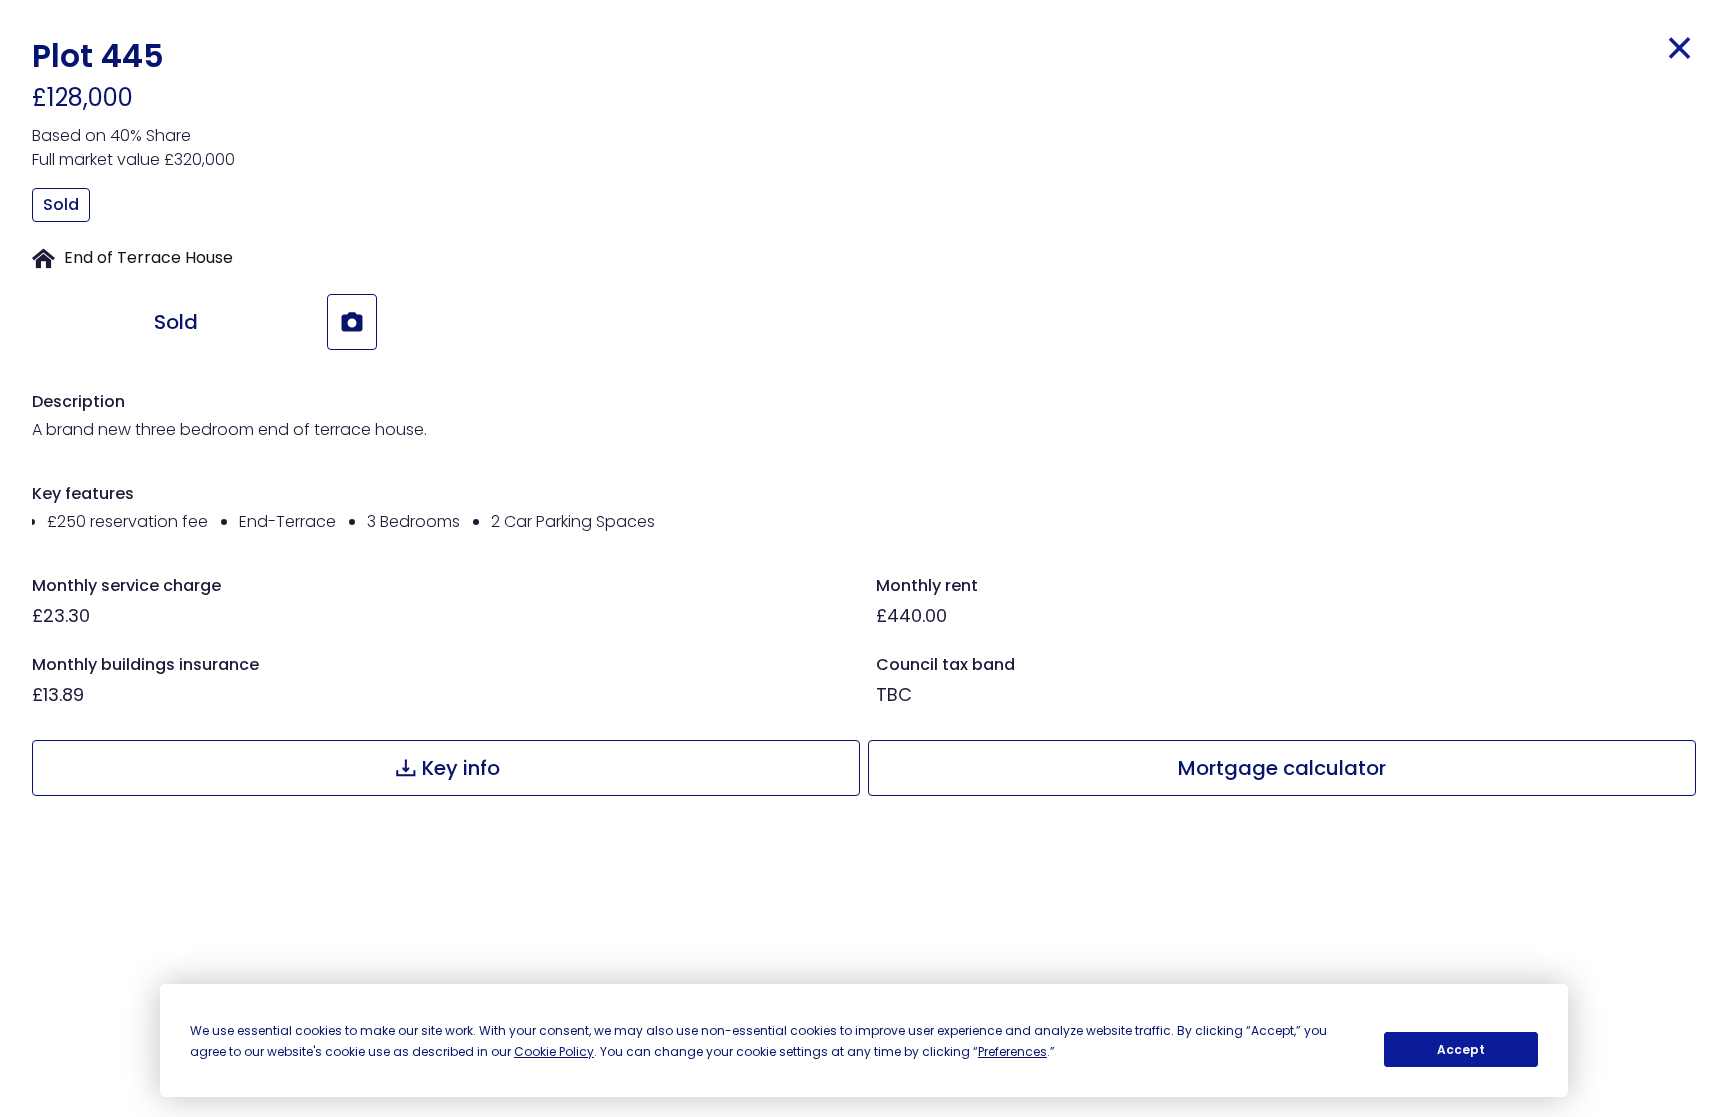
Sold (176, 322)
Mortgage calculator (1282, 768)
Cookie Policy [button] (554, 1051)
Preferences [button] (1012, 1051)
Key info (461, 768)
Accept (1461, 1049)
